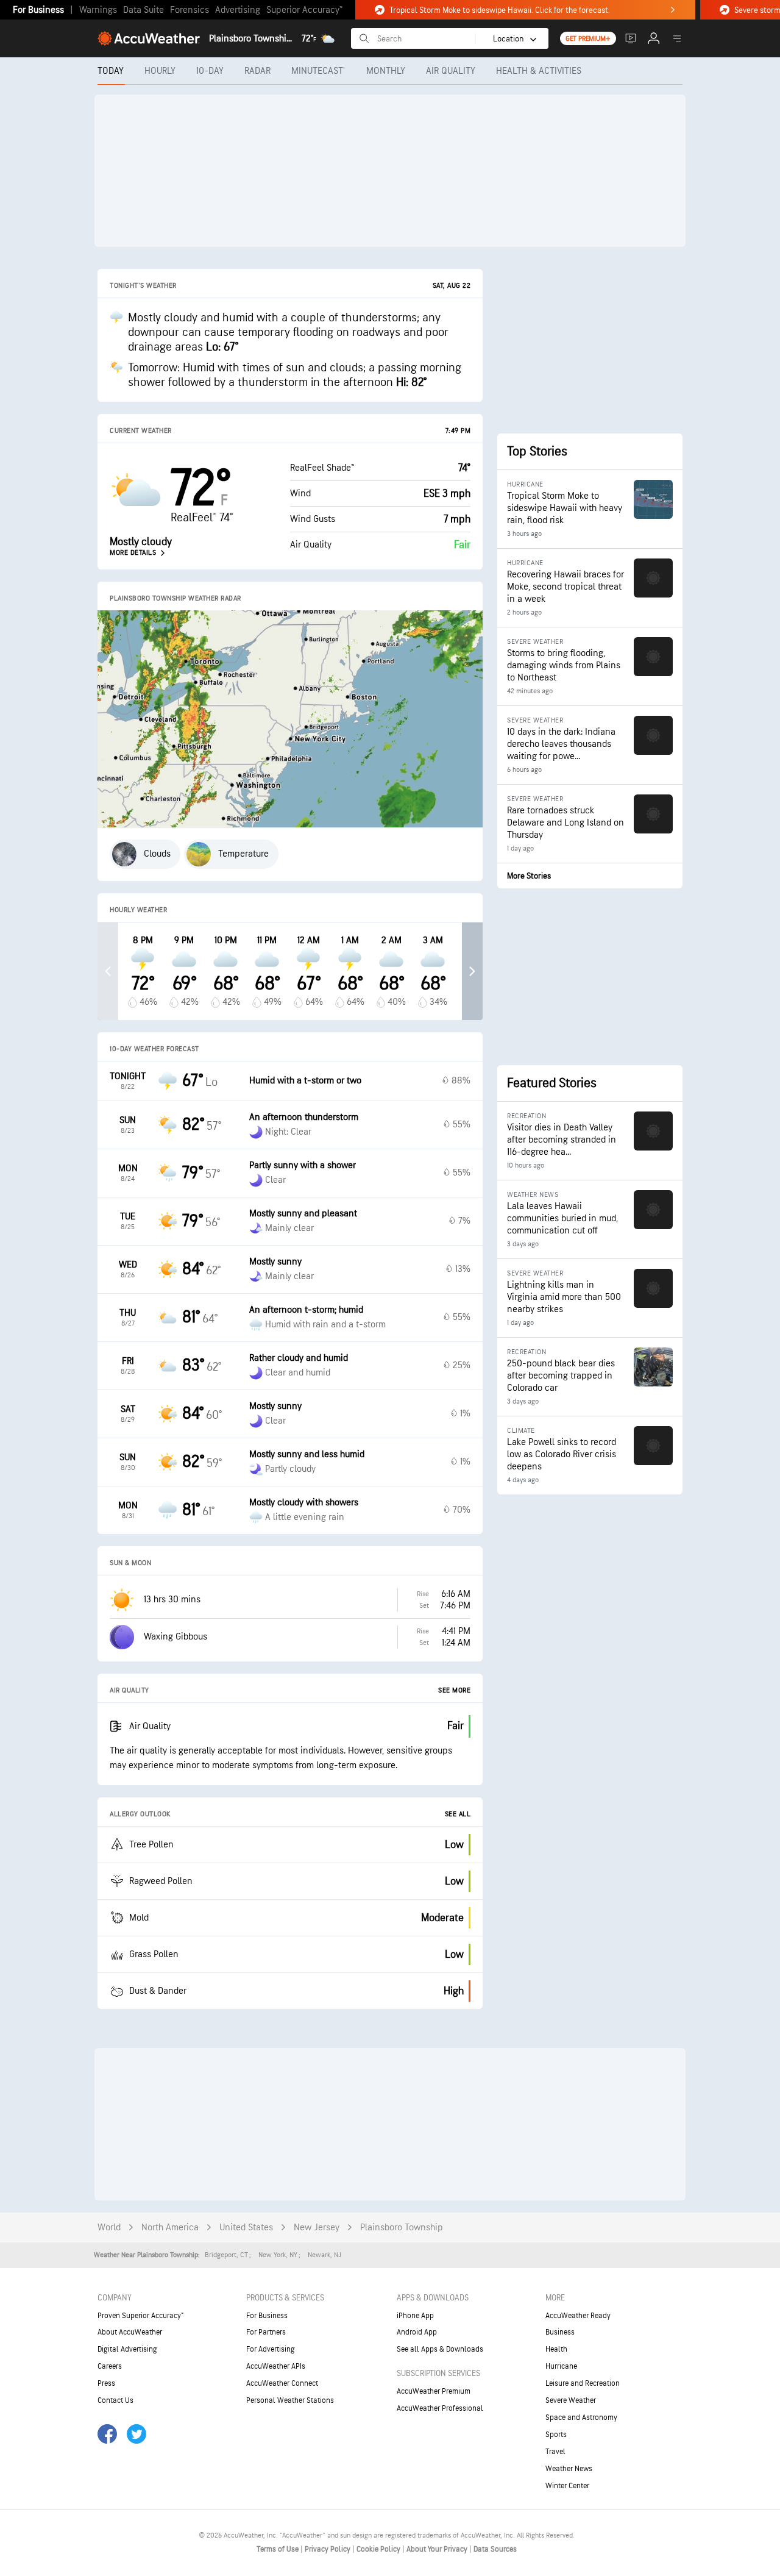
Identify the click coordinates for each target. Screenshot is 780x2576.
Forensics (190, 10)
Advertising (238, 10)
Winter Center (567, 2486)
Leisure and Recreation (583, 2383)
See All (458, 1814)
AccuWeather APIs (276, 2366)
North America (170, 2228)
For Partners (266, 2332)
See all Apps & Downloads (440, 2349)
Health (556, 2349)
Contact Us (115, 2400)
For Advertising (271, 2349)
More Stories (529, 876)
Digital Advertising (127, 2349)
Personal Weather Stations (290, 2400)
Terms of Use (278, 2549)
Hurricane (561, 2366)
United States (246, 2228)
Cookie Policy (379, 2549)
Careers (110, 2366)
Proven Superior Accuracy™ (140, 2316)
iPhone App (415, 2316)
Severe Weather (571, 2400)
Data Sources (495, 2549)
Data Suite (144, 10)
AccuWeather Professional (440, 2408)
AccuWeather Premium (434, 2391)
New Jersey (317, 2228)
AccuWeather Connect (282, 2383)
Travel (555, 2452)
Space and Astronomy (581, 2417)
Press (106, 2383)
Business (560, 2332)
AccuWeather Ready (578, 2316)
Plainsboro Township (402, 2228)
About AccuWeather (130, 2332)
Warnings (98, 10)
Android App (417, 2332)
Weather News (569, 2469)
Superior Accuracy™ (304, 10)
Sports (556, 2435)
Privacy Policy (328, 2549)
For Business (38, 10)
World (109, 2228)
